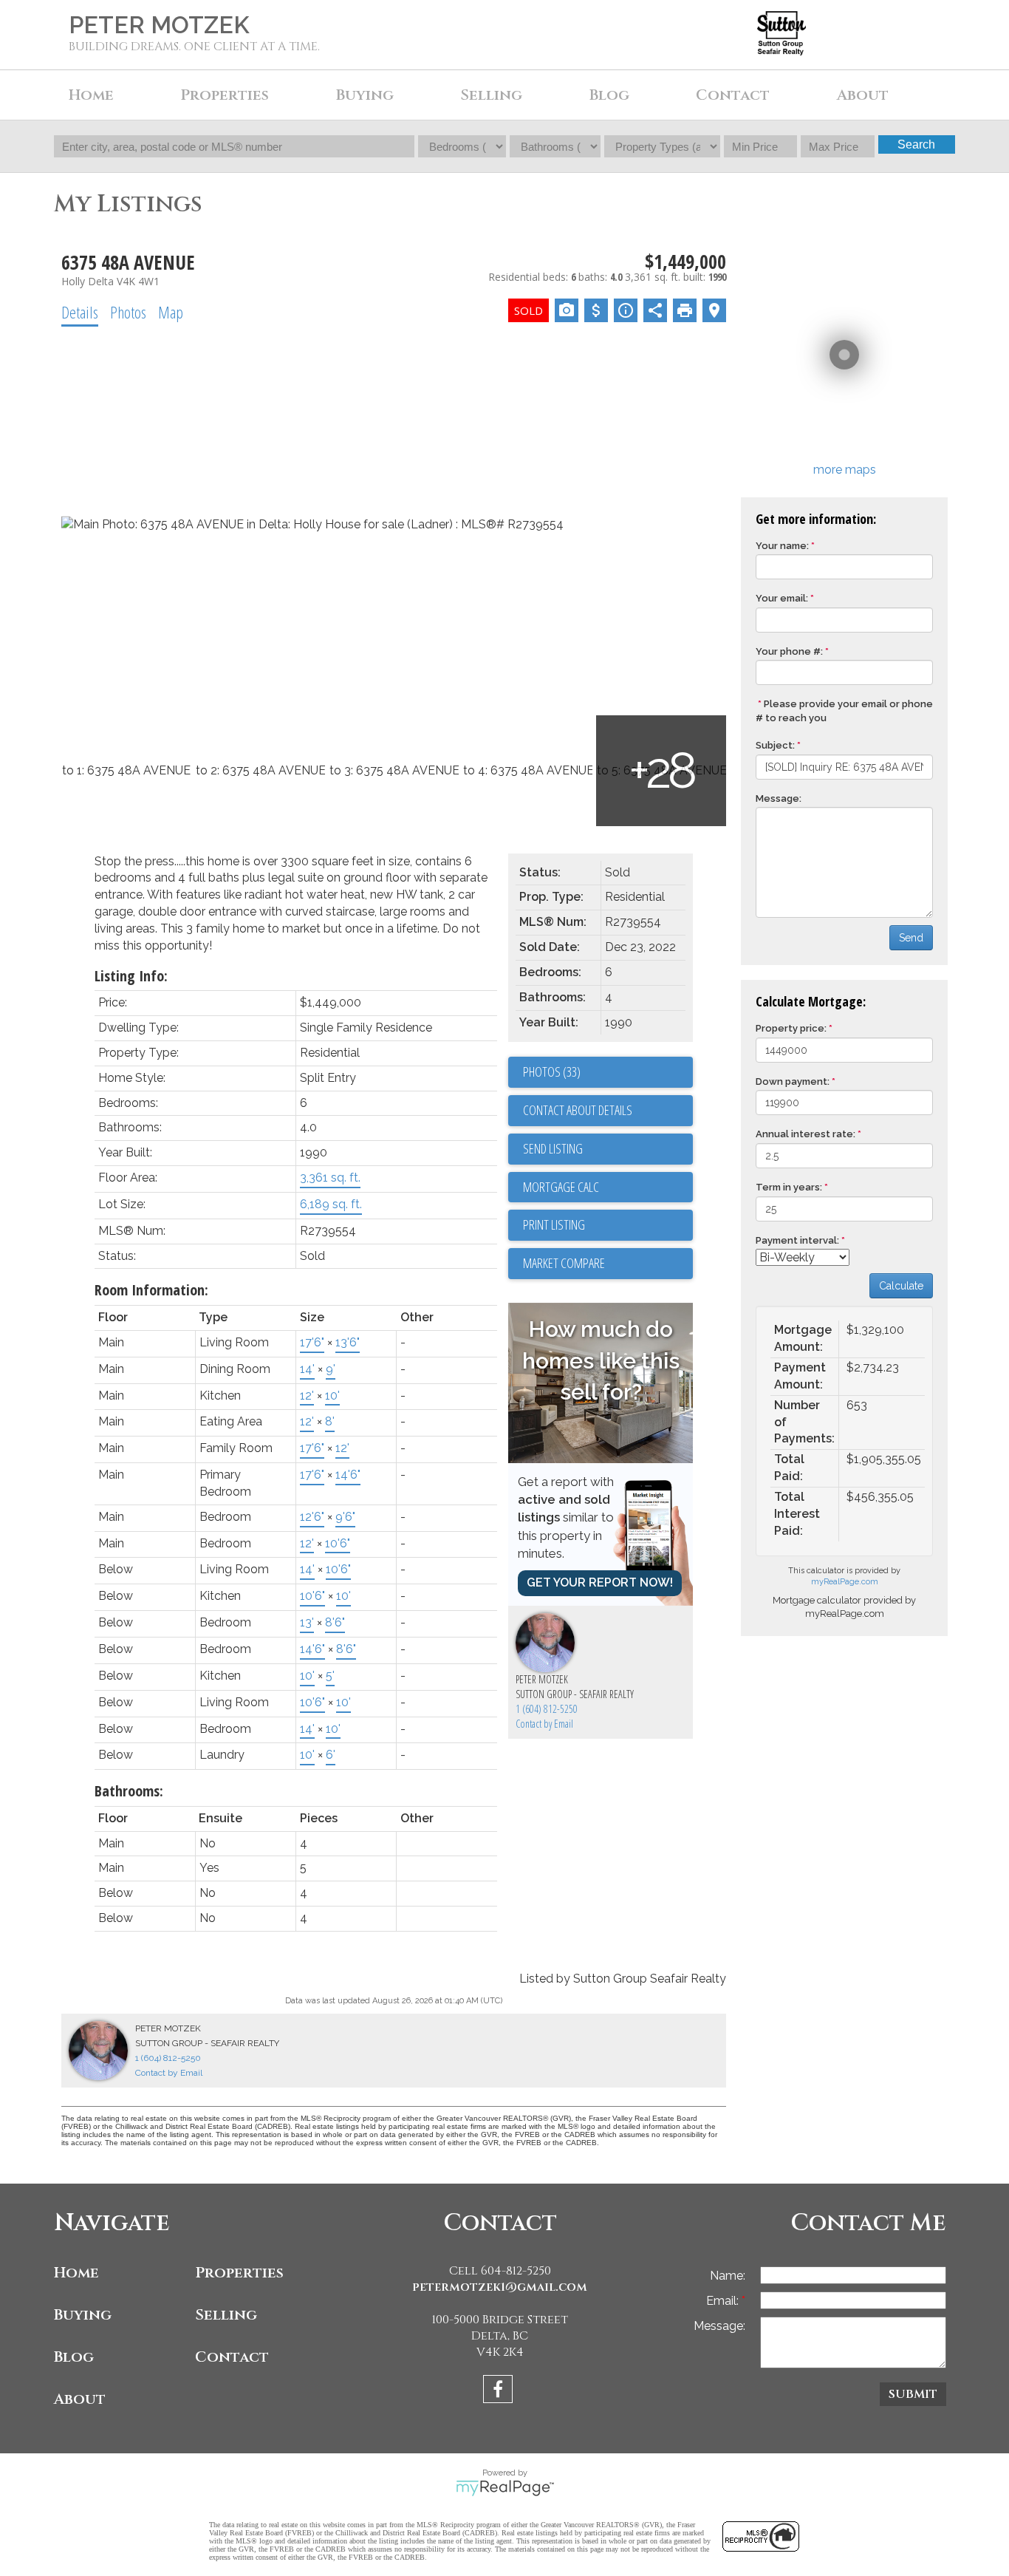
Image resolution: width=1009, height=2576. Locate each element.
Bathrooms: (129, 1791)
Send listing (553, 1148)
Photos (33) (552, 1071)
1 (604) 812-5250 (547, 1709)
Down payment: (793, 1081)
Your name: (782, 546)
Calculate (901, 1286)
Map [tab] (171, 312)
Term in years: (789, 1187)
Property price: (791, 1028)
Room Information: (151, 1290)
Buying (83, 2315)
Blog (609, 95)
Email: (724, 2301)
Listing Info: (131, 976)
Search (916, 144)
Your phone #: (789, 651)
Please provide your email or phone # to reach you (844, 711)
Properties (239, 2273)
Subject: (775, 745)
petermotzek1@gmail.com (500, 2287)
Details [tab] (80, 312)
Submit (913, 2394)
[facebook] (500, 2392)
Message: (779, 798)
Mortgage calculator (608, 1188)
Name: (728, 2276)
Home (91, 95)
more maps (845, 470)
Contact (733, 95)
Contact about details (578, 1110)
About (80, 2399)
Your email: (782, 598)
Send (911, 938)
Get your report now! (600, 1582)
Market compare (564, 1263)
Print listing (554, 1224)
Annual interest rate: (806, 1134)
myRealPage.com (845, 1582)
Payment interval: (797, 1240)
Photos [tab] (128, 312)
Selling (226, 2315)
